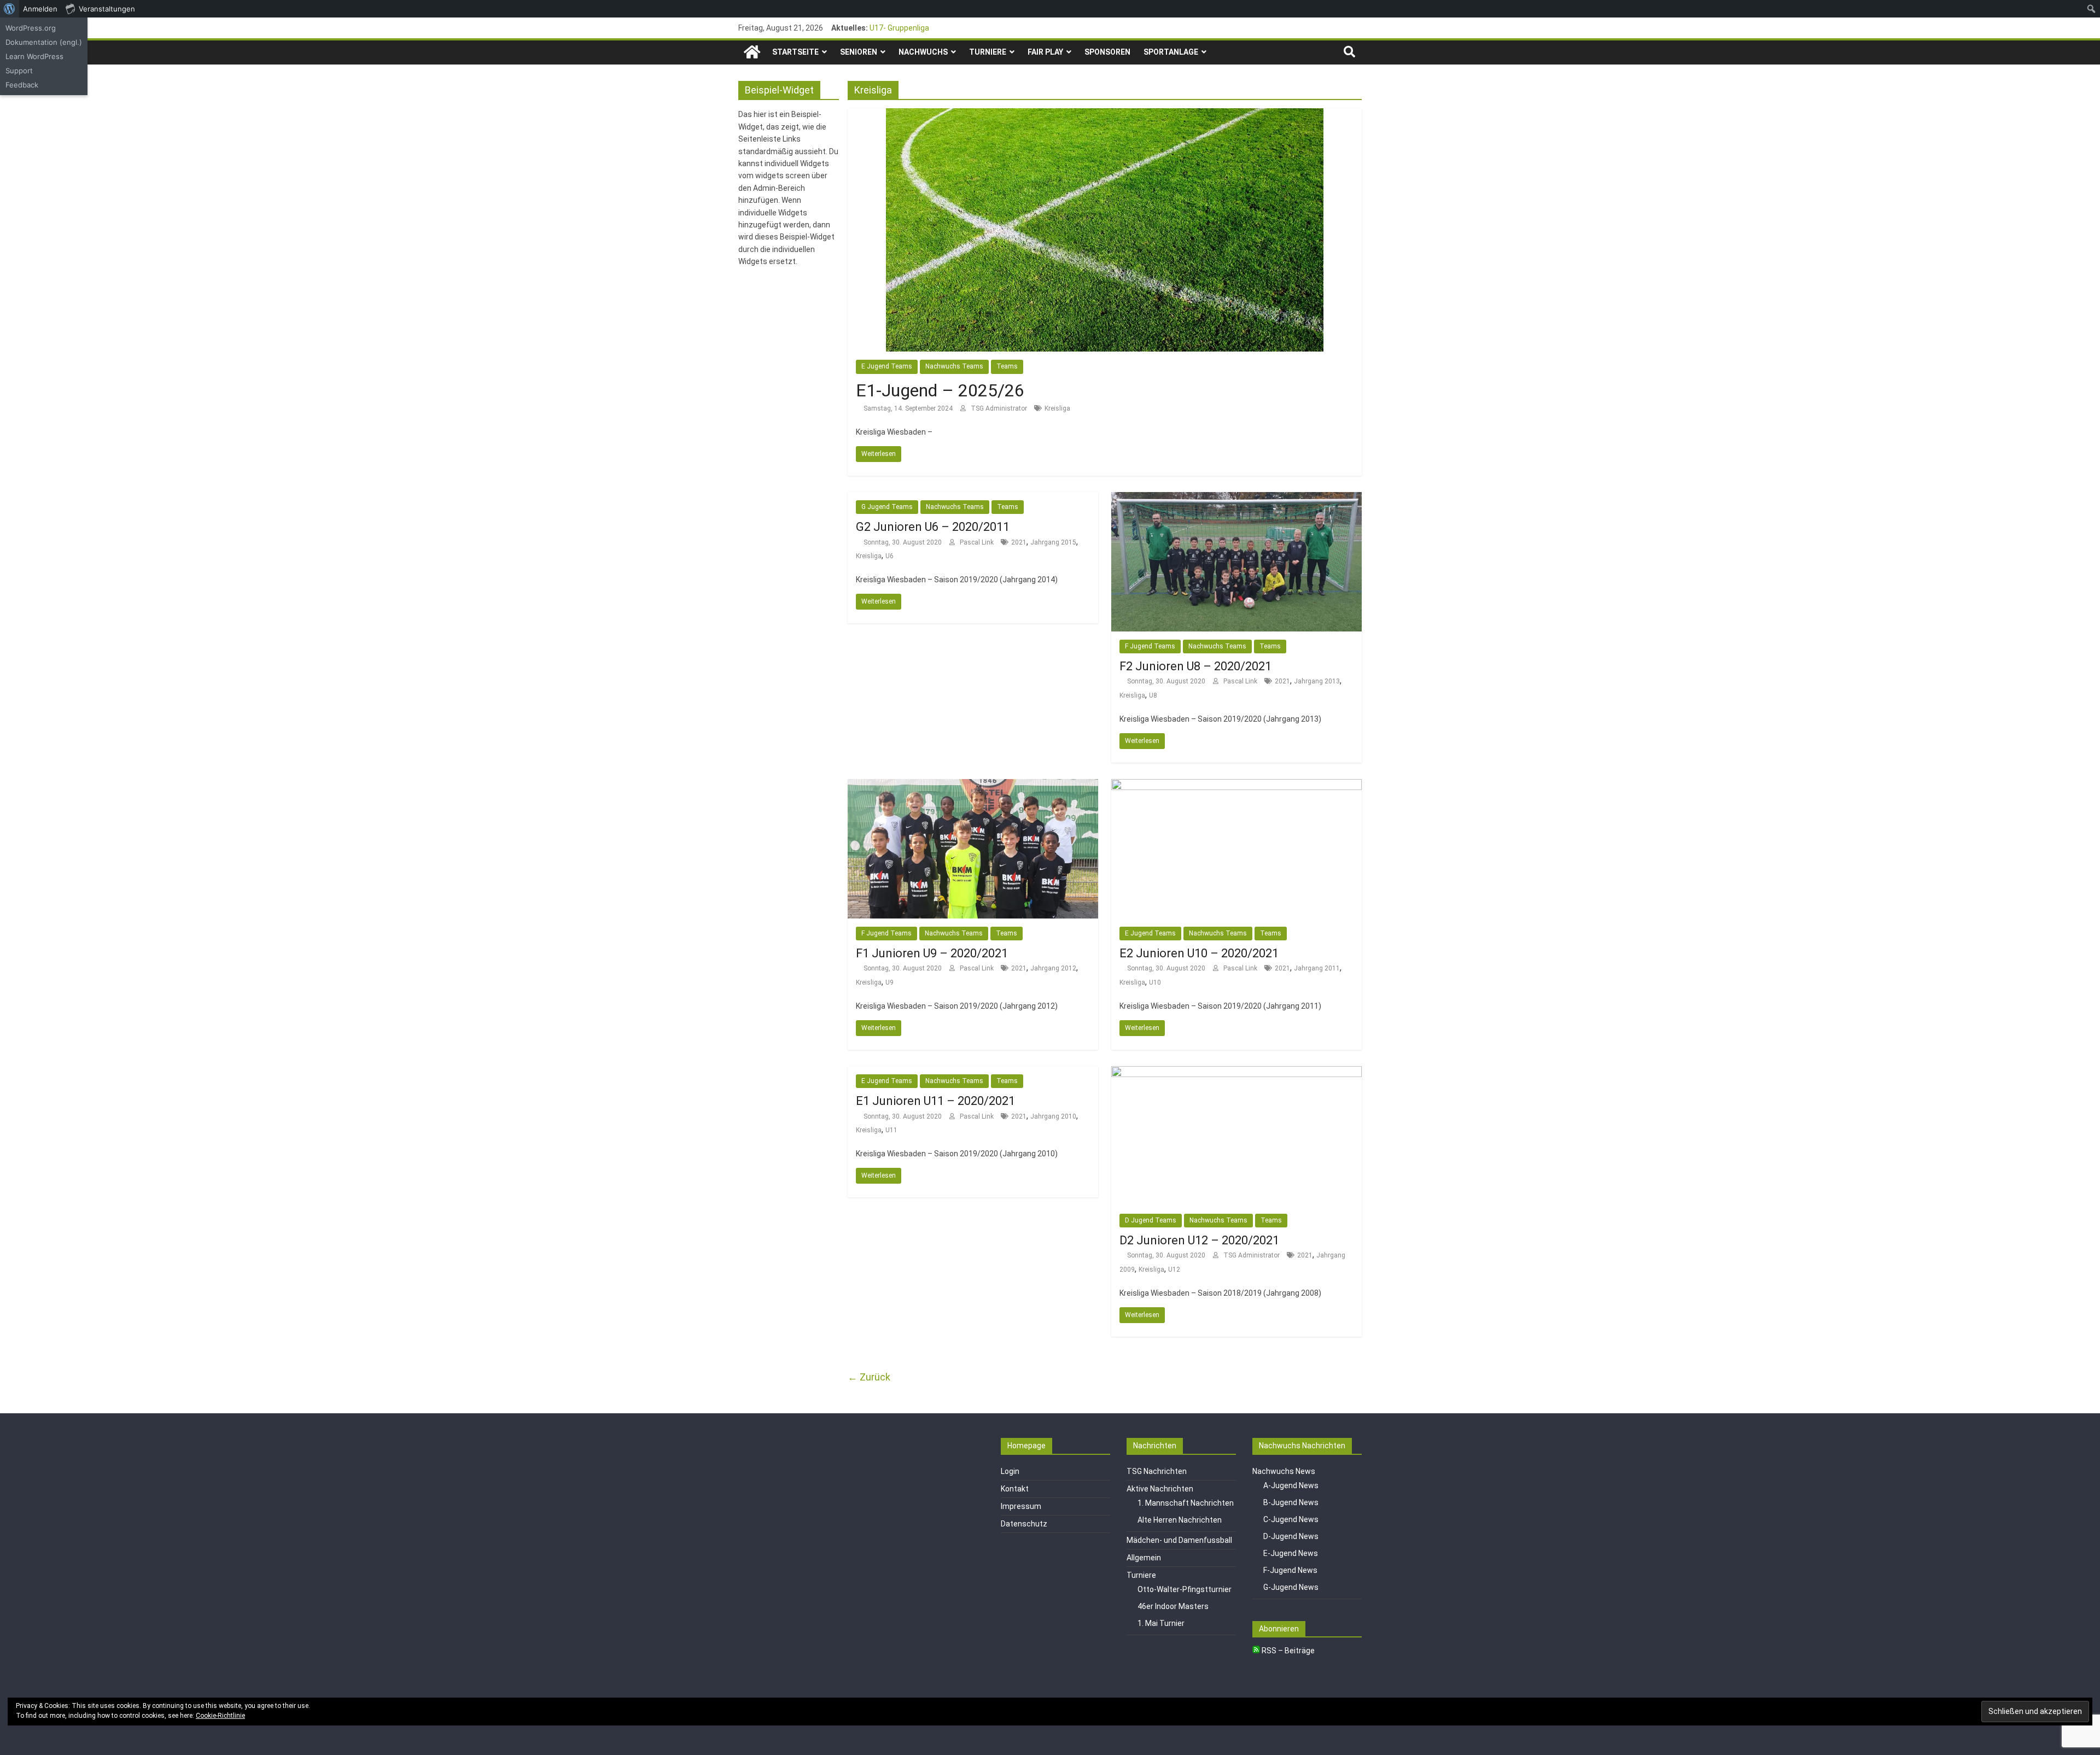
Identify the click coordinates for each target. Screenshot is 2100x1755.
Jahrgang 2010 (1053, 1116)
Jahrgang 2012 (1053, 968)
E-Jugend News (1291, 1553)
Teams (1007, 366)
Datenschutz (1024, 1524)
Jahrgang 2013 (1317, 681)
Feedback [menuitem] (22, 85)
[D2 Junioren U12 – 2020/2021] (1236, 1073)
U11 (891, 1130)
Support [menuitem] (19, 71)
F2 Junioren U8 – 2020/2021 (1195, 666)
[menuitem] (10, 9)
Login (1010, 1471)
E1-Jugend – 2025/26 (940, 390)
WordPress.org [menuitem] (31, 28)
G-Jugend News (1291, 1587)
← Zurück (869, 1377)
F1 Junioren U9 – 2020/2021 (932, 953)
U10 (1155, 982)
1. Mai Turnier (1161, 1623)
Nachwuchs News (1284, 1471)
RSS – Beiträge (1287, 1651)
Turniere (988, 52)
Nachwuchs (923, 52)
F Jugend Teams (1150, 646)
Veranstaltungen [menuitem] (107, 9)
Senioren (859, 52)
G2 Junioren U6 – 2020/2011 (933, 527)
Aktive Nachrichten (1160, 1489)
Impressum (1021, 1506)
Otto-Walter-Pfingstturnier (1185, 1589)
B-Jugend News (1291, 1502)
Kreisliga (1057, 408)
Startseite (795, 52)
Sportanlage (1171, 52)
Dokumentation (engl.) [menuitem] (44, 42)
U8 (1153, 695)
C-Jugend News (1291, 1519)
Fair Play (1045, 52)
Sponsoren (1107, 52)
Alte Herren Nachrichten (1180, 1520)
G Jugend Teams (887, 507)
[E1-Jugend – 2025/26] (1105, 115)
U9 (889, 982)
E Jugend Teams (887, 366)
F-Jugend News (1290, 1570)
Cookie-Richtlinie (220, 1716)
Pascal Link (978, 542)
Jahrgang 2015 (1053, 542)
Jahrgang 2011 (1317, 968)
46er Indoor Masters (1173, 1606)
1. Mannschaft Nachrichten (1186, 1503)
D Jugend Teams (1151, 1220)
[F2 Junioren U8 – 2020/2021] (1236, 499)
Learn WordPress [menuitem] (34, 56)
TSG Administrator (1000, 408)
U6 (889, 556)
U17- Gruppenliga (899, 28)
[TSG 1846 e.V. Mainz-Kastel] (752, 52)
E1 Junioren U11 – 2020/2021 (935, 1101)
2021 (1019, 542)
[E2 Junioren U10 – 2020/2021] (1236, 786)
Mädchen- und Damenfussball (1179, 1540)
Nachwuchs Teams (954, 366)
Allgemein (1144, 1558)
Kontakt (1015, 1489)
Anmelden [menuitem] (40, 9)
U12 (1174, 1270)
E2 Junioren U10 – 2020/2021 (1199, 953)
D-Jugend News (1291, 1536)
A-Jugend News (1291, 1485)
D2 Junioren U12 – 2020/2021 (1199, 1240)
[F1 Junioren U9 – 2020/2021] (973, 786)
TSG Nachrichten (1157, 1471)
